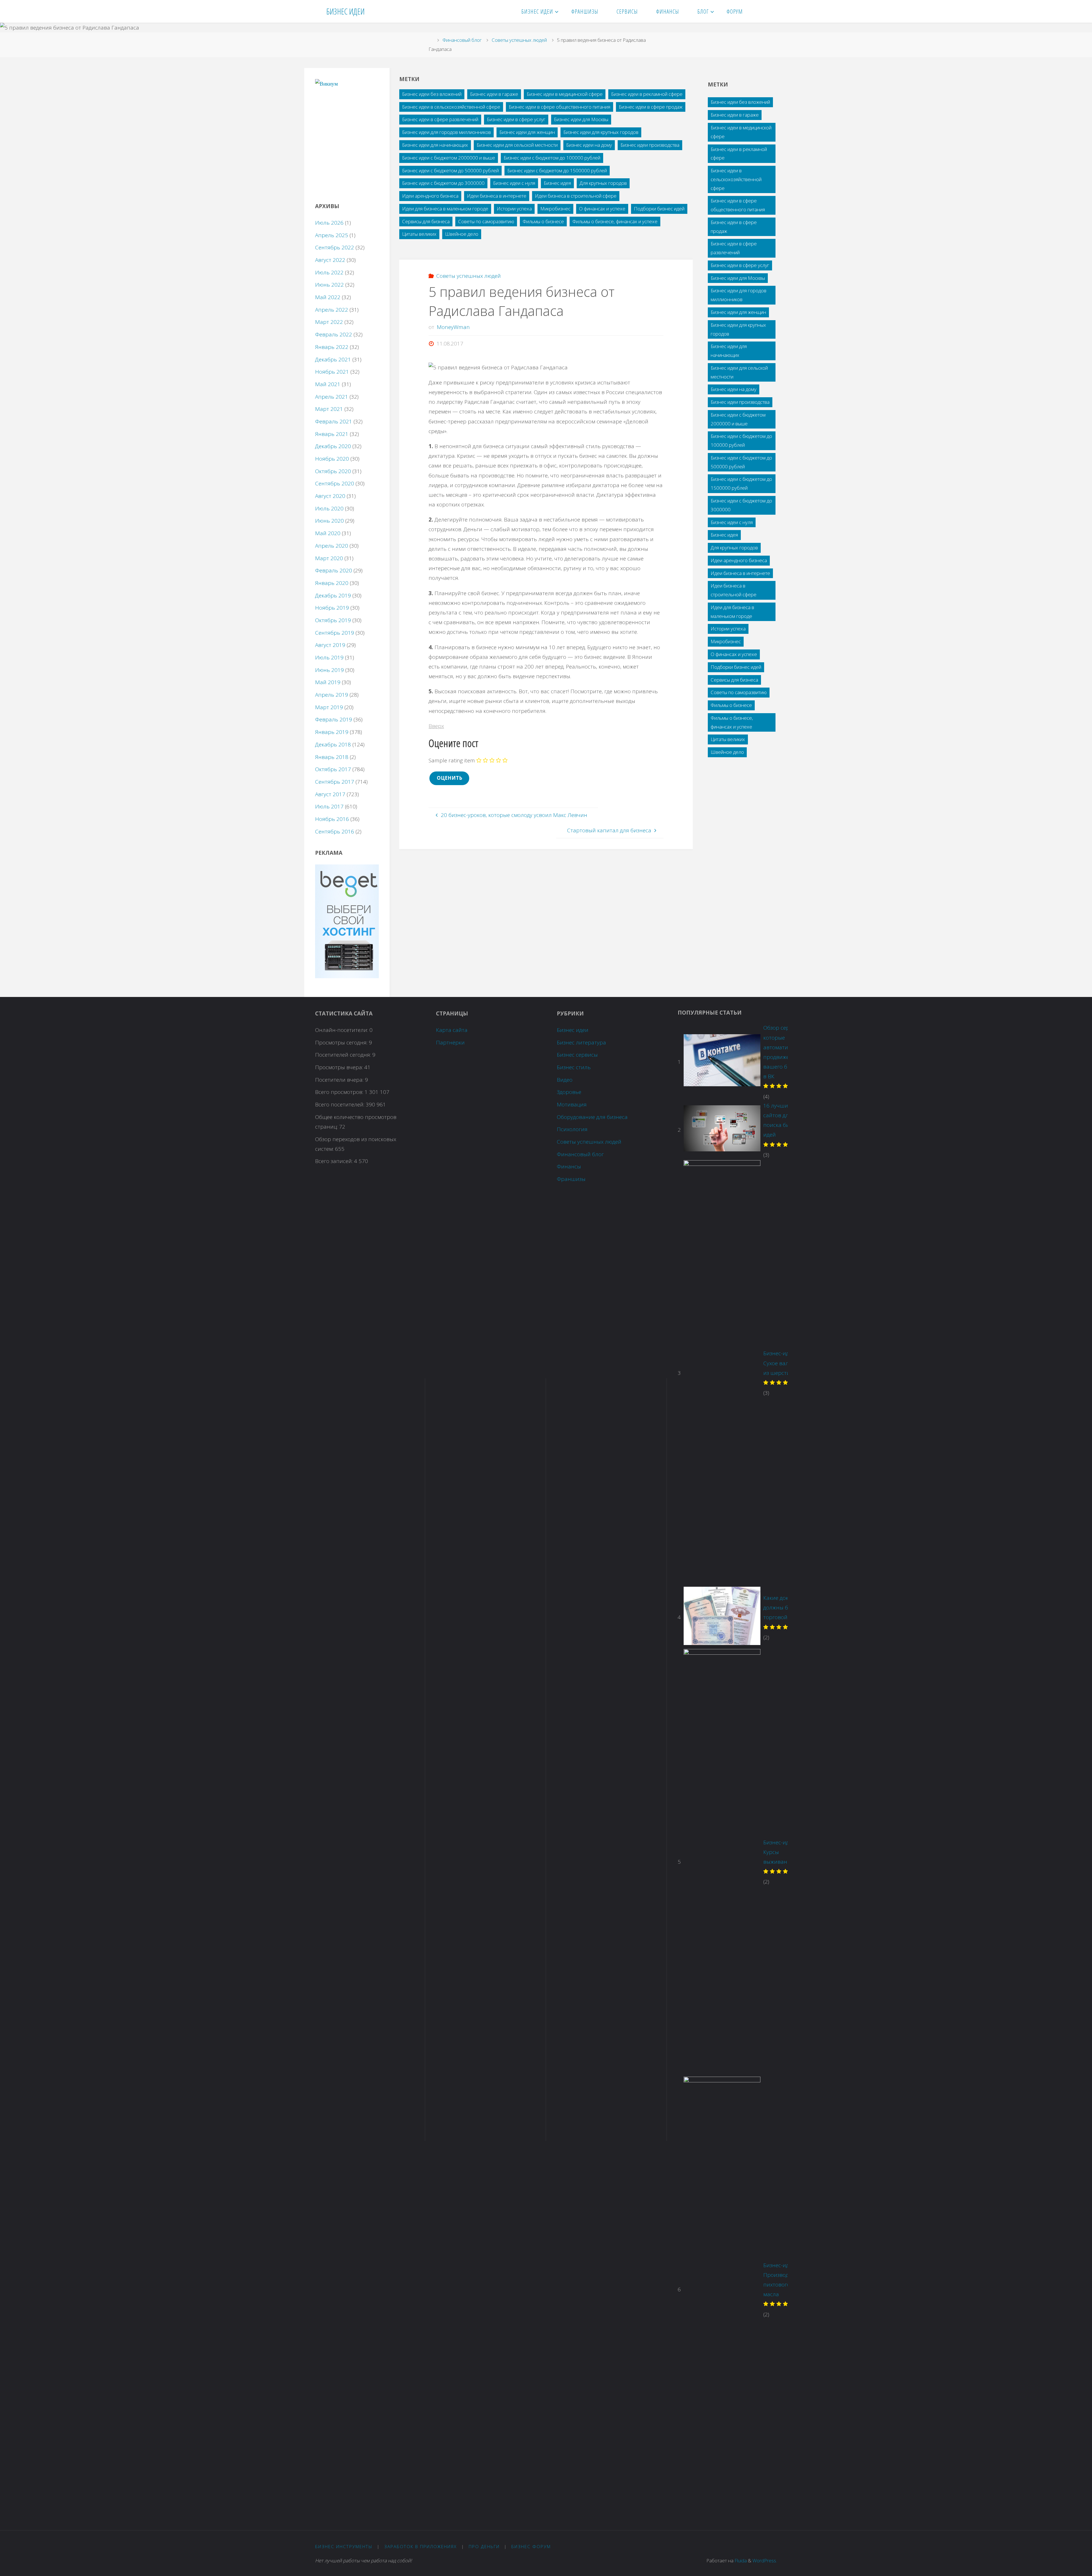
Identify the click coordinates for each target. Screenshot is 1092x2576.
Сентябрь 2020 (335, 483)
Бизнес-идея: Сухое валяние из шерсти (782, 1363)
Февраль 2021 (334, 421)
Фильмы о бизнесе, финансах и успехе (615, 221)
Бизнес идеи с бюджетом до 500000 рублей (450, 170)
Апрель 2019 (332, 695)
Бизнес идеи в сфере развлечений (440, 119)
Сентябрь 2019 (335, 633)
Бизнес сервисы (577, 1055)
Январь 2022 (332, 347)
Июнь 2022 (329, 285)
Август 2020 (330, 496)
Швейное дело (462, 234)
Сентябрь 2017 (335, 782)
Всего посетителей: (340, 1104)
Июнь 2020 (329, 521)
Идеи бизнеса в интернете (497, 196)
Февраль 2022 (334, 334)
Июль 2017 (329, 806)
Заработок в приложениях (420, 2546)
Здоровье (569, 1092)
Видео (565, 1080)
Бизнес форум (531, 2546)
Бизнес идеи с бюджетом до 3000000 (443, 183)
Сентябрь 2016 (335, 831)
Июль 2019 (329, 657)
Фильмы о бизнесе (543, 221)
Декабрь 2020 (333, 446)
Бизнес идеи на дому (589, 145)
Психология (572, 1129)
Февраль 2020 (334, 570)
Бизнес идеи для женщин (527, 132)
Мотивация (572, 1104)
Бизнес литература (581, 1042)
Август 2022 (330, 260)
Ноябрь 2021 (332, 372)
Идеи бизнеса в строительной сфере (576, 196)
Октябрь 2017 (333, 769)
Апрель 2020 (332, 546)
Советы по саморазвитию (486, 221)
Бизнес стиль (574, 1067)
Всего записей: (335, 1161)
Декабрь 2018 (333, 744)
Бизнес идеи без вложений (432, 94)
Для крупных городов (603, 183)
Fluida (740, 2561)
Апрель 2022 (332, 310)
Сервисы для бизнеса (426, 221)
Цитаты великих (419, 234)
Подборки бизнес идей (659, 209)
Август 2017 (330, 794)
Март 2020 (329, 558)
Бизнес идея (557, 183)
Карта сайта (452, 1030)
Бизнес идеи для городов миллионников (446, 132)
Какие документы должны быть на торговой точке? (785, 1607)
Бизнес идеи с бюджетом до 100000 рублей (552, 158)
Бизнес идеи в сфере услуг (516, 119)
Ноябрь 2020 (332, 459)
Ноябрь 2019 (332, 608)
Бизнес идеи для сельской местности (517, 145)
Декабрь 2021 (333, 359)
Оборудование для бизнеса (592, 1117)
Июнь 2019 (329, 670)
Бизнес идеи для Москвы (581, 119)
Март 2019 (329, 707)
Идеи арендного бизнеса (430, 196)
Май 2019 (328, 682)
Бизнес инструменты (344, 2546)
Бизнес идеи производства (650, 145)
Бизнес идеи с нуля (514, 183)
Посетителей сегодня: (344, 1055)
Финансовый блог (462, 40)
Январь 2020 (332, 583)
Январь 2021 (332, 434)
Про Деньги (484, 2546)
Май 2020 (328, 533)
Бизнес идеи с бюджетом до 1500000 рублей (557, 170)
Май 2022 (328, 297)
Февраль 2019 (334, 719)
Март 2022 (329, 322)
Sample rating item (452, 760)
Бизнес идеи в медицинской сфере (565, 94)
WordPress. (765, 2561)
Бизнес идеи (573, 1030)
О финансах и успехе (602, 209)
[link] (759, 11)
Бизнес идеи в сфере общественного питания (560, 107)
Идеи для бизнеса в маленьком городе (445, 209)
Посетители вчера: (340, 1080)
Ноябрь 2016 (332, 819)
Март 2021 (329, 409)
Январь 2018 (332, 757)
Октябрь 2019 (333, 620)
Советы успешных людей (519, 40)
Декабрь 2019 (333, 595)
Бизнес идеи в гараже (494, 94)
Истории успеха (514, 209)
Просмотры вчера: (340, 1067)
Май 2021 (328, 384)
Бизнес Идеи (345, 11)
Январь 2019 (332, 732)
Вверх (436, 726)
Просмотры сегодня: (342, 1042)
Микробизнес (555, 209)
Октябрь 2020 (333, 471)
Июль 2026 (329, 223)
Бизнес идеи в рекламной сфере (647, 94)
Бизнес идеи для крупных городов (601, 132)
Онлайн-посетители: (342, 1030)
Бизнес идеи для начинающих (435, 145)
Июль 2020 (329, 508)
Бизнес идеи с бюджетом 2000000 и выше (449, 158)
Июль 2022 (329, 272)
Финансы (569, 1166)
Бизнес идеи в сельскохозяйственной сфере (451, 107)
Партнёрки (450, 1042)
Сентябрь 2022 (335, 247)
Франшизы (571, 1179)
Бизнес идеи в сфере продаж (651, 107)
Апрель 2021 (332, 397)
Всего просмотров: (340, 1092)
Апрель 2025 (332, 235)
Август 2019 (330, 645)
